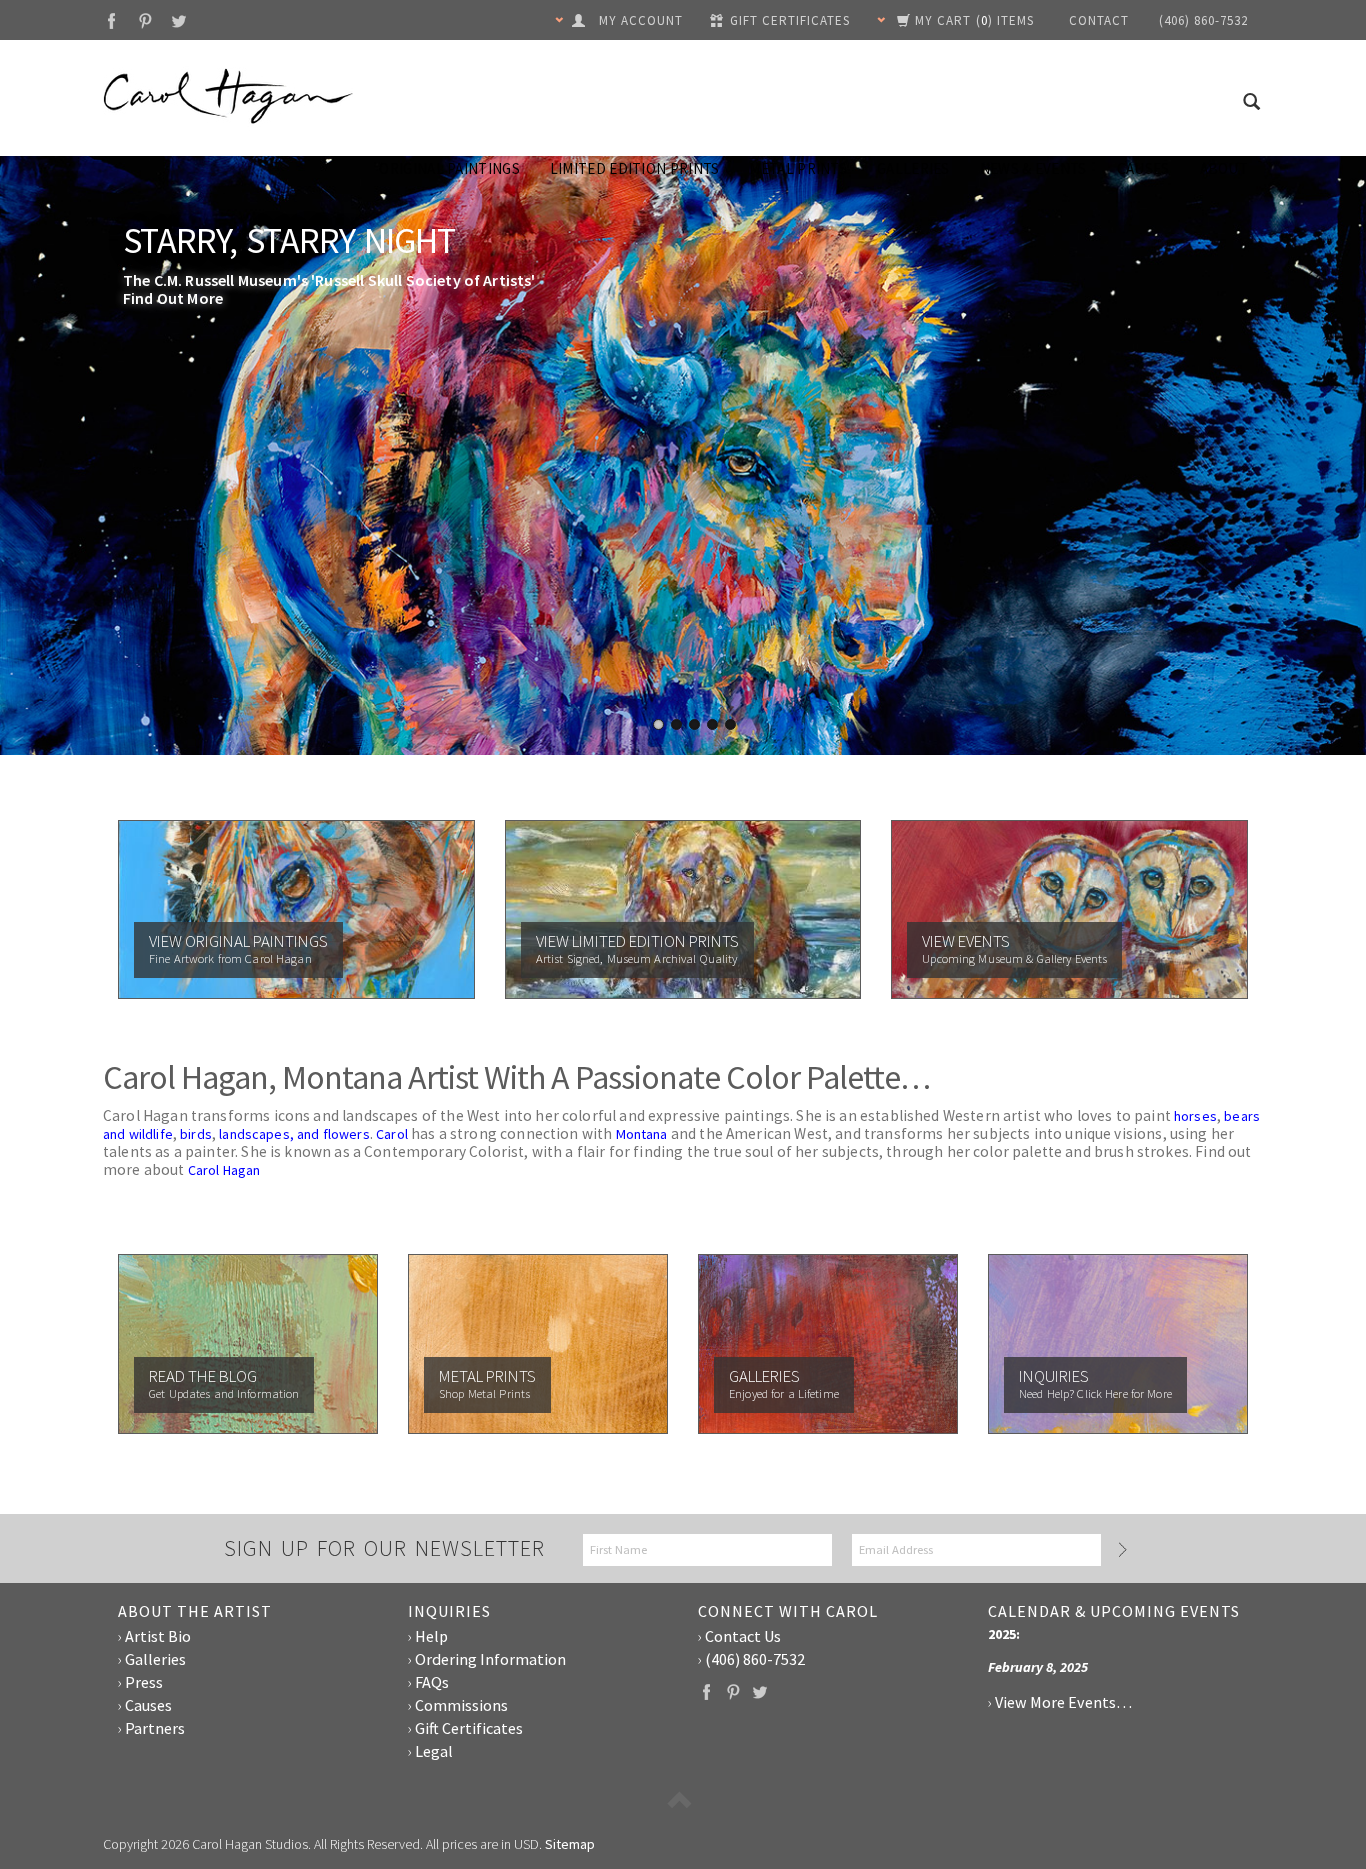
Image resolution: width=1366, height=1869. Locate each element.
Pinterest (145, 20)
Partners (155, 1728)
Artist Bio (158, 1636)
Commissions (461, 1705)
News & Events (1033, 168)
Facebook (111, 20)
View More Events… (1063, 1702)
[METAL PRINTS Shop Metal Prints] (538, 1342)
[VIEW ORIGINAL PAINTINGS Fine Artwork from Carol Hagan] (296, 908)
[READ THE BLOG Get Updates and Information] (248, 1342)
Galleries (913, 168)
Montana (642, 1134)
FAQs (432, 1682)
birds (196, 1134)
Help (431, 1636)
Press (144, 1682)
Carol (392, 1134)
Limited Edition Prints (635, 168)
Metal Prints (798, 168)
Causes (1143, 168)
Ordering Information (490, 1659)
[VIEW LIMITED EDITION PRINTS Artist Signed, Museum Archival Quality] (683, 908)
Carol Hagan (224, 1170)
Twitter (179, 20)
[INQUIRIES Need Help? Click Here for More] (1118, 1342)
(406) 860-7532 (755, 1659)
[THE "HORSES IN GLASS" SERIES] (683, 465)
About (1224, 168)
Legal (434, 1751)
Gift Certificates (469, 1728)
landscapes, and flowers (294, 1134)
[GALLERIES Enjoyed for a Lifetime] (828, 1342)
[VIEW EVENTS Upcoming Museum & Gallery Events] (1069, 908)
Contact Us (743, 1636)
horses (1195, 1116)
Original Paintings (449, 168)
